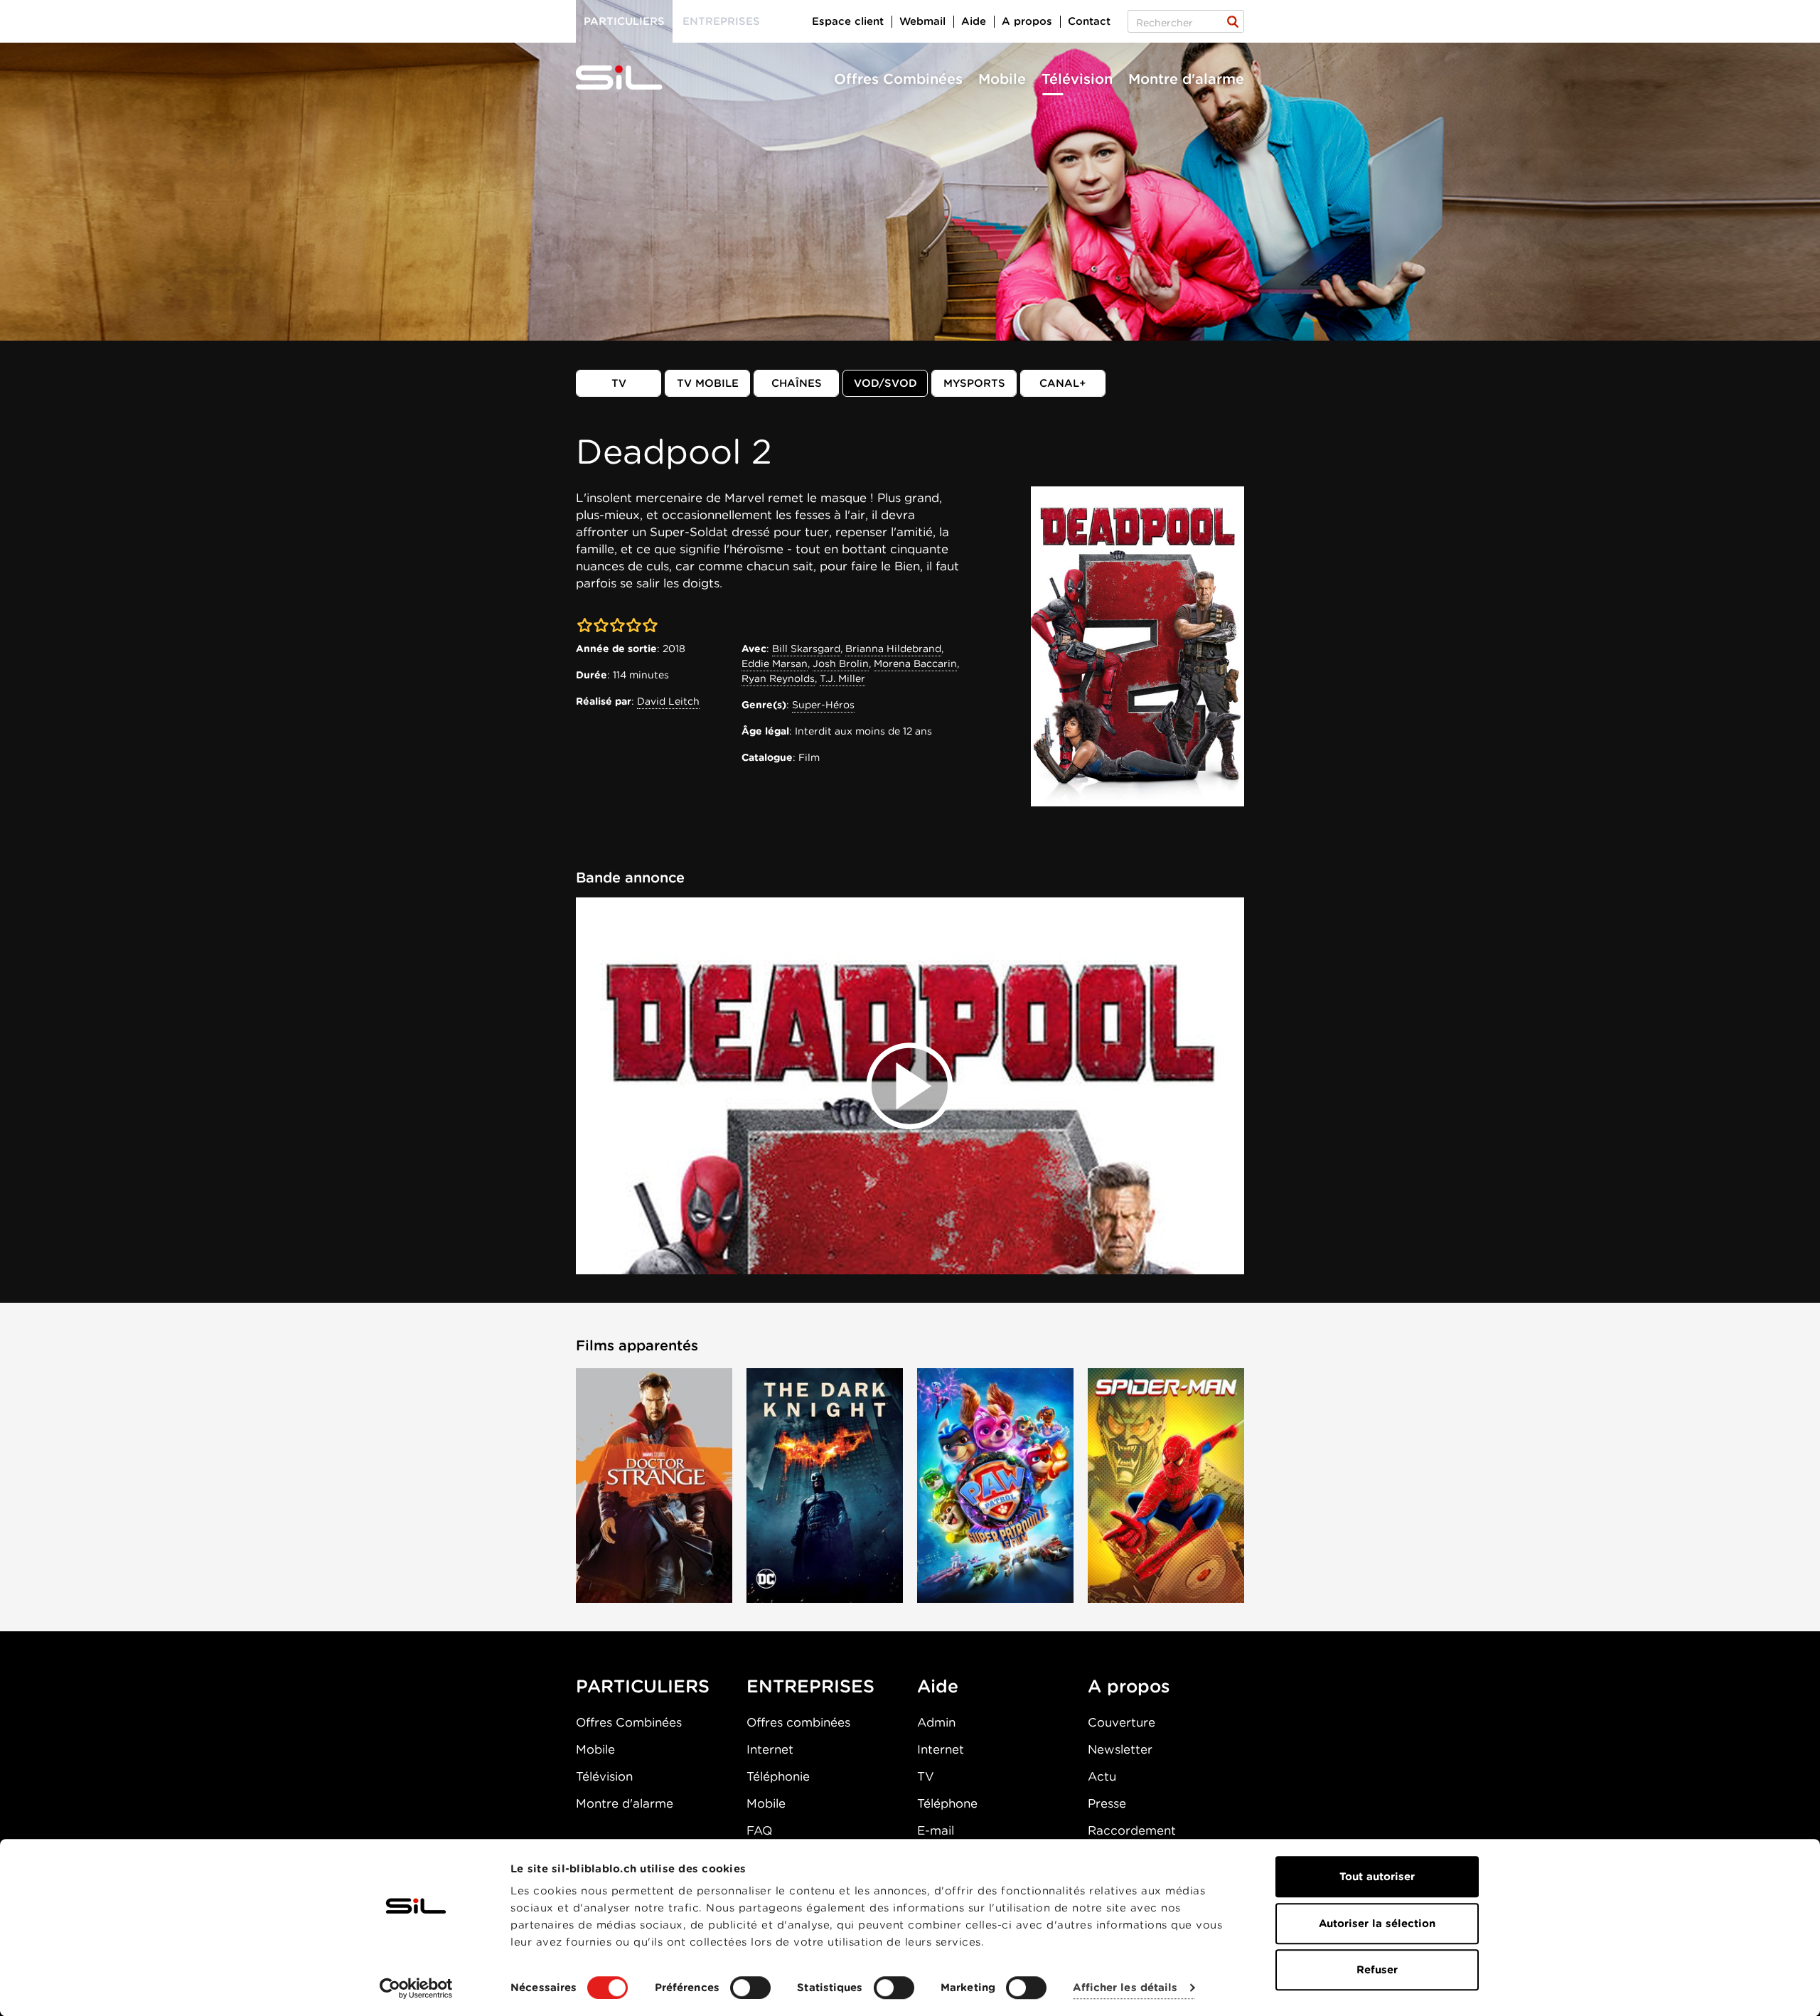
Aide (974, 21)
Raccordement (1132, 1830)
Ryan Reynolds (778, 678)
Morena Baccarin (915, 663)
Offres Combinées (898, 79)
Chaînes (797, 383)
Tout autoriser (1377, 1877)
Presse (1107, 1803)
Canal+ (1063, 383)
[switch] (750, 1988)
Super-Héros (823, 705)
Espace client (848, 21)
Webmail (922, 21)
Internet (770, 1749)
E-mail (936, 1830)
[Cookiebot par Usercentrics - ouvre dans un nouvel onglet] (416, 1988)
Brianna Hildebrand (893, 649)
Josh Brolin (841, 663)
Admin (936, 1722)
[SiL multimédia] (635, 78)
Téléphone (947, 1803)
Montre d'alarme (1186, 79)
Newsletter (1120, 1749)
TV (619, 383)
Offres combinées (798, 1722)
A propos (1027, 21)
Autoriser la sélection (1377, 1924)
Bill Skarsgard (806, 649)
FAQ (759, 1830)
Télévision (1077, 79)
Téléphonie (778, 1776)
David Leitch (668, 701)
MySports (974, 383)
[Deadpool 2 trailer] (910, 1086)
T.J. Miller (842, 678)
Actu (1102, 1776)
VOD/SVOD (885, 383)
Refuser (1377, 1970)
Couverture (1122, 1722)
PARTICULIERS (643, 1686)
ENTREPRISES (810, 1686)
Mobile (1002, 79)
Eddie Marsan (775, 663)
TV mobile (708, 383)
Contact (1089, 21)
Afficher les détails (1125, 1988)
